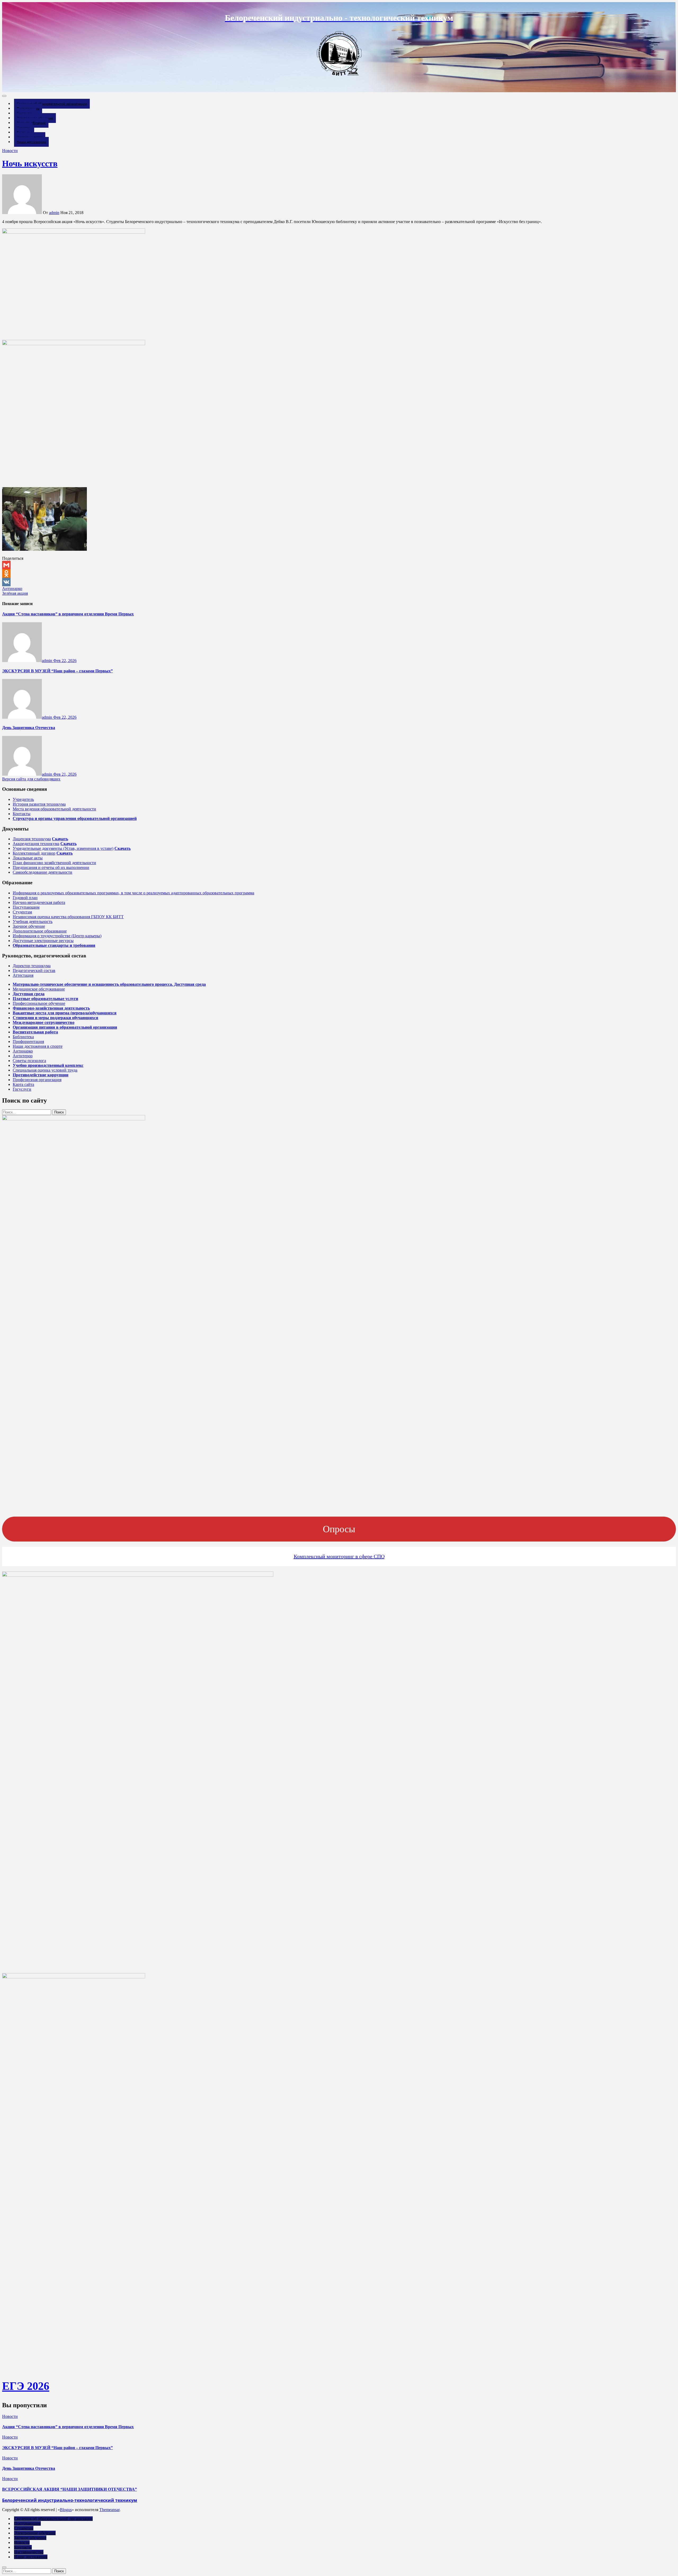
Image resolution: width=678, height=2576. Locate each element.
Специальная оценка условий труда (45, 1070)
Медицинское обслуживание (39, 989)
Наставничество (29, 2552)
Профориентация (28, 1041)
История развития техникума (39, 804)
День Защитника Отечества (29, 728)
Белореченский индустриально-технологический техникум (70, 2500)
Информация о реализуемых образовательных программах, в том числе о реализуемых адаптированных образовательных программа (133, 893)
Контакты (22, 814)
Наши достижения (31, 142)
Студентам (22, 912)
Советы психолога (29, 1061)
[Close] (4, 2567)
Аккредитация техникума (36, 844)
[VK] (339, 582)
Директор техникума (32, 966)
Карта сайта (23, 1084)
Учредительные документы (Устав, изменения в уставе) (63, 848)
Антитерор (23, 1056)
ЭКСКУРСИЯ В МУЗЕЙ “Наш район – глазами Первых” (57, 671)
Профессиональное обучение (39, 1003)
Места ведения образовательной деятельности (54, 809)
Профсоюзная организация (37, 1080)
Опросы (339, 1529)
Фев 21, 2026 (65, 774)
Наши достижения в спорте (38, 1046)
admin (54, 213)
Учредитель (23, 799)
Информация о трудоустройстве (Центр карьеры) (57, 936)
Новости (10, 151)
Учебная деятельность (33, 921)
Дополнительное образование (40, 931)
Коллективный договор (34, 853)
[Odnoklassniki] (339, 574)
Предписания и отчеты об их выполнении (51, 867)
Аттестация (23, 975)
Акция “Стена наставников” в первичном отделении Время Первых (68, 614)
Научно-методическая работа (39, 902)
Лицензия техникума (32, 839)
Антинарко (12, 589)
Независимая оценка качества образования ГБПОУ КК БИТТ (68, 917)
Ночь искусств (30, 163)
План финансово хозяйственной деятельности (54, 863)
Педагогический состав (34, 971)
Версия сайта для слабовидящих (31, 779)
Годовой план (25, 898)
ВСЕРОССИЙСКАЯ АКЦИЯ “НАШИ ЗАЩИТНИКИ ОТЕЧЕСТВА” (70, 2489)
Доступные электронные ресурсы (43, 941)
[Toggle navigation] (4, 96)
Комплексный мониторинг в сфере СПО (339, 1556)
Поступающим (26, 907)
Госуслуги (22, 1089)
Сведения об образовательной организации (52, 104)
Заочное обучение (29, 926)
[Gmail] (339, 565)
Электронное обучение (35, 2533)
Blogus (66, 2510)
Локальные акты (28, 858)
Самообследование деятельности (43, 872)
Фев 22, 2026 (65, 661)
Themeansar (109, 2510)
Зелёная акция (15, 593)
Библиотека (23, 1037)
